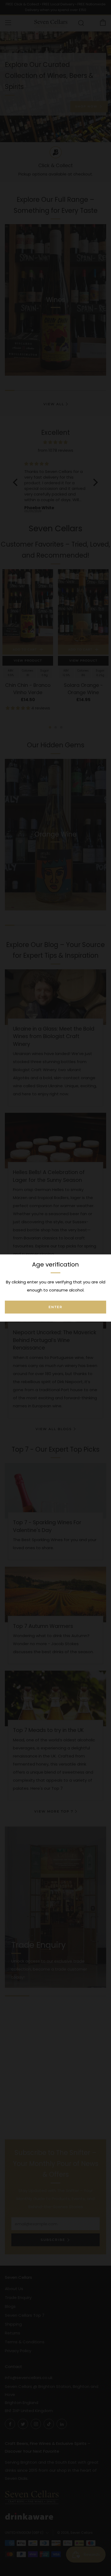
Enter (55, 1307)
